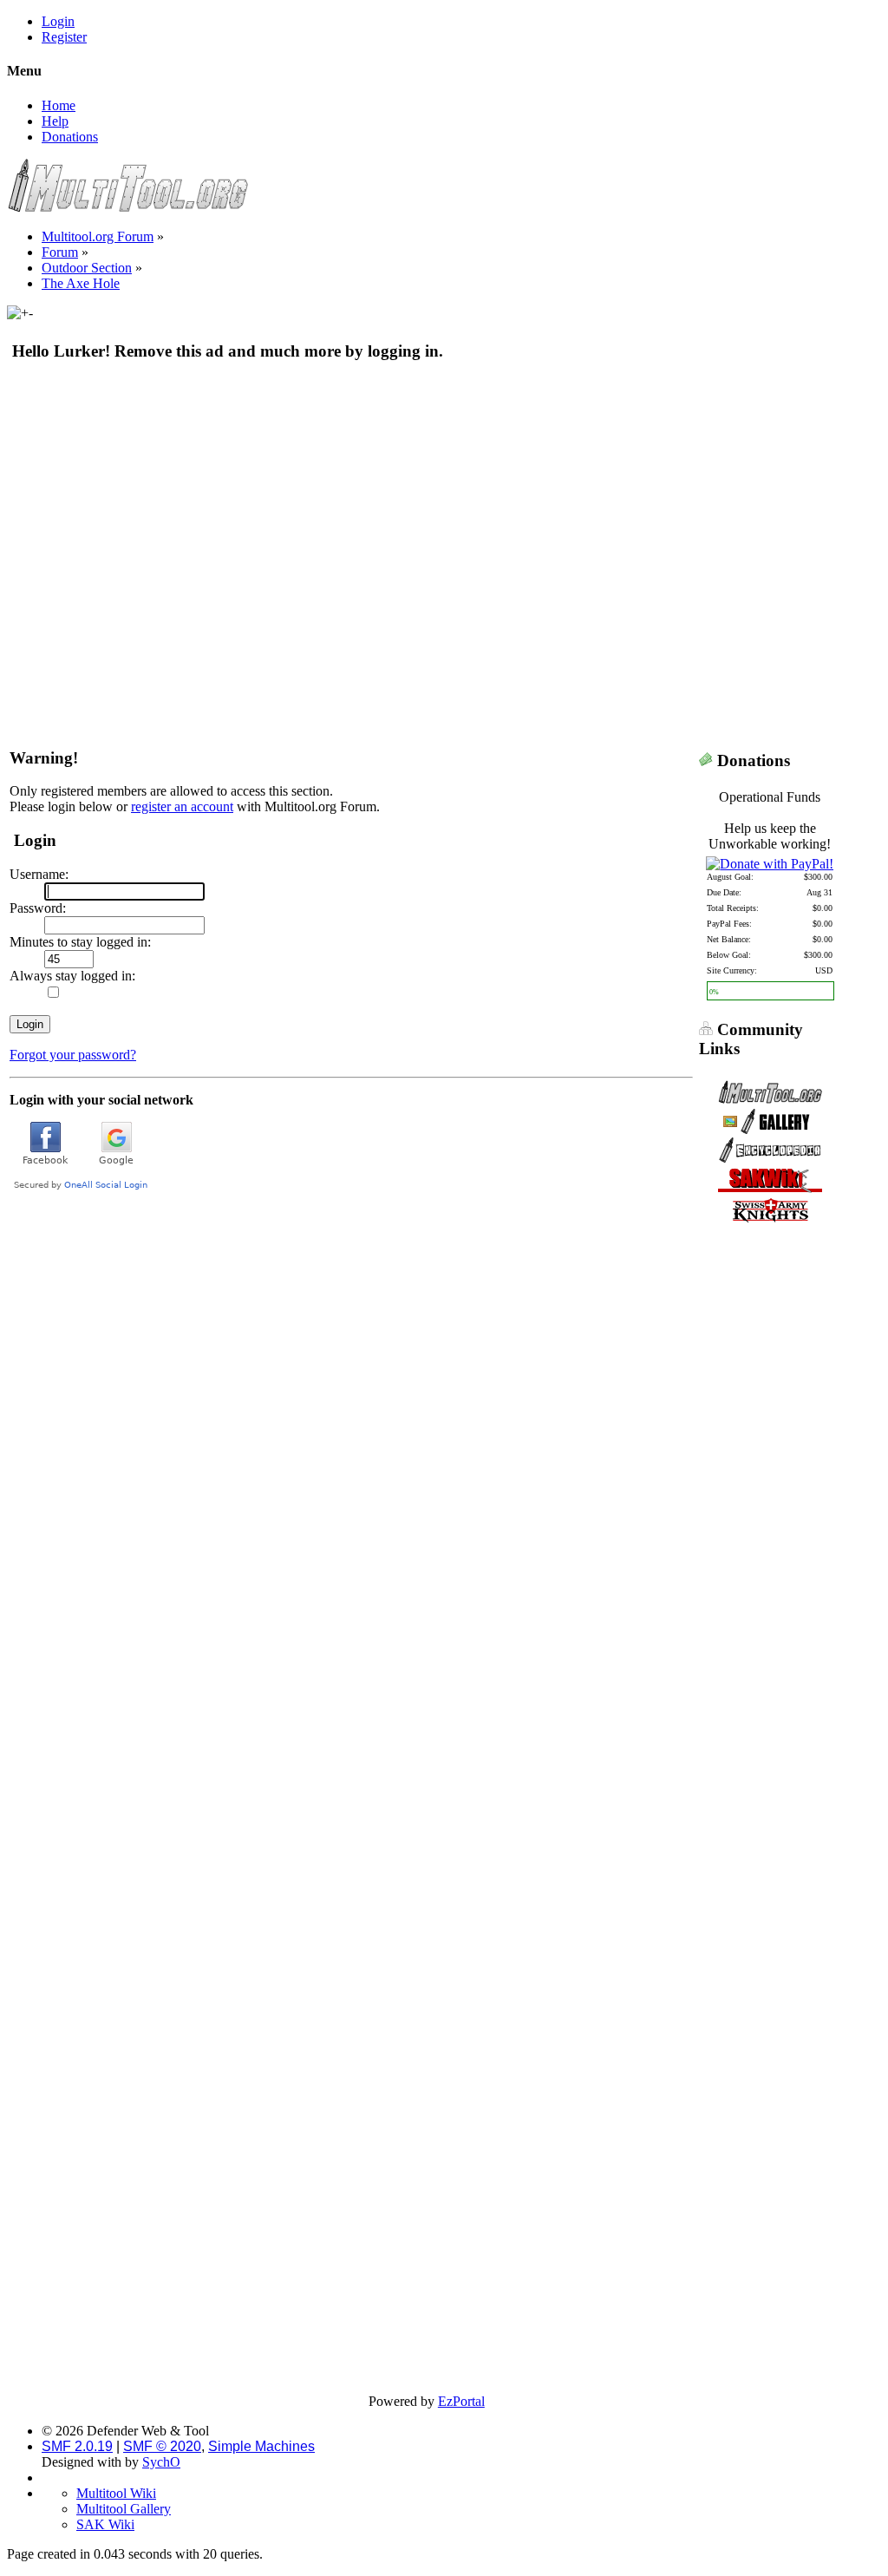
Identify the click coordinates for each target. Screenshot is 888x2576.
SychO (161, 2462)
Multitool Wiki (116, 2493)
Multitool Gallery (124, 2509)
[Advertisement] (427, 502)
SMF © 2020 (162, 2446)
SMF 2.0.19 (77, 2446)
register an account (182, 806)
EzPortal (461, 2401)
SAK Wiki (105, 2524)
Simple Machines (261, 2446)
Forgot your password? (73, 1055)
